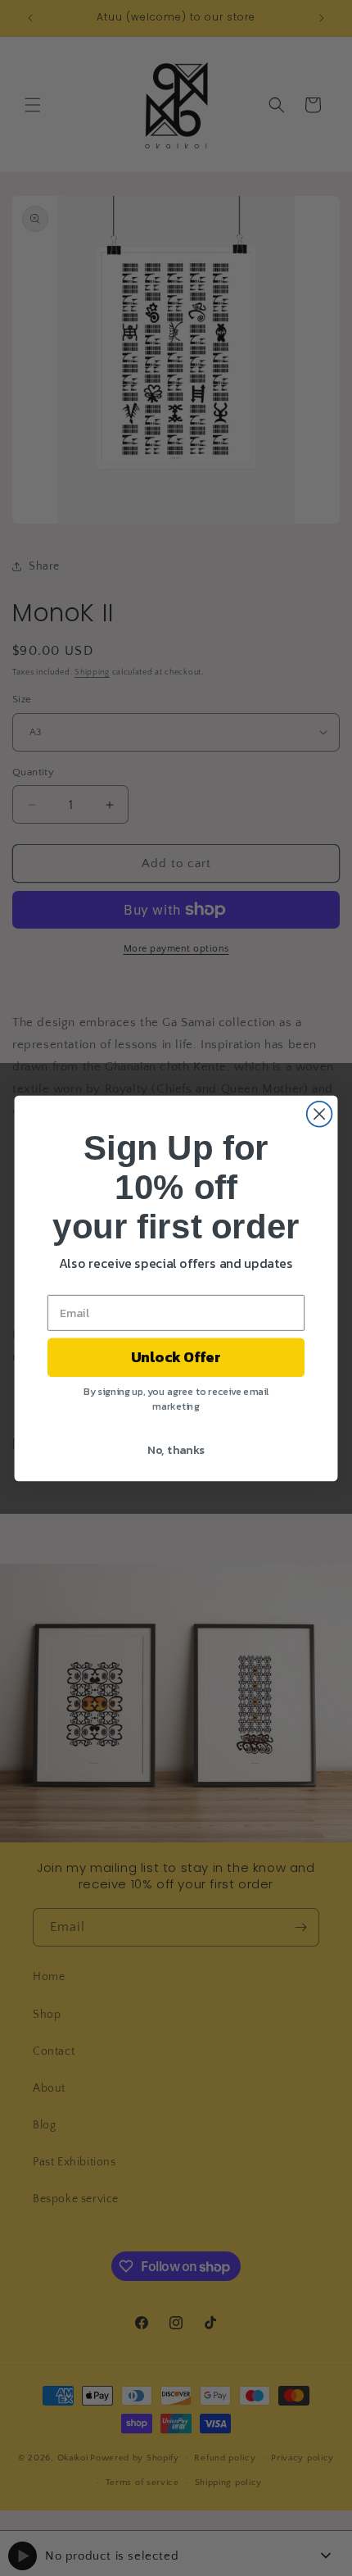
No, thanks (176, 1449)
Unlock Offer (176, 1357)
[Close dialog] (320, 1113)
